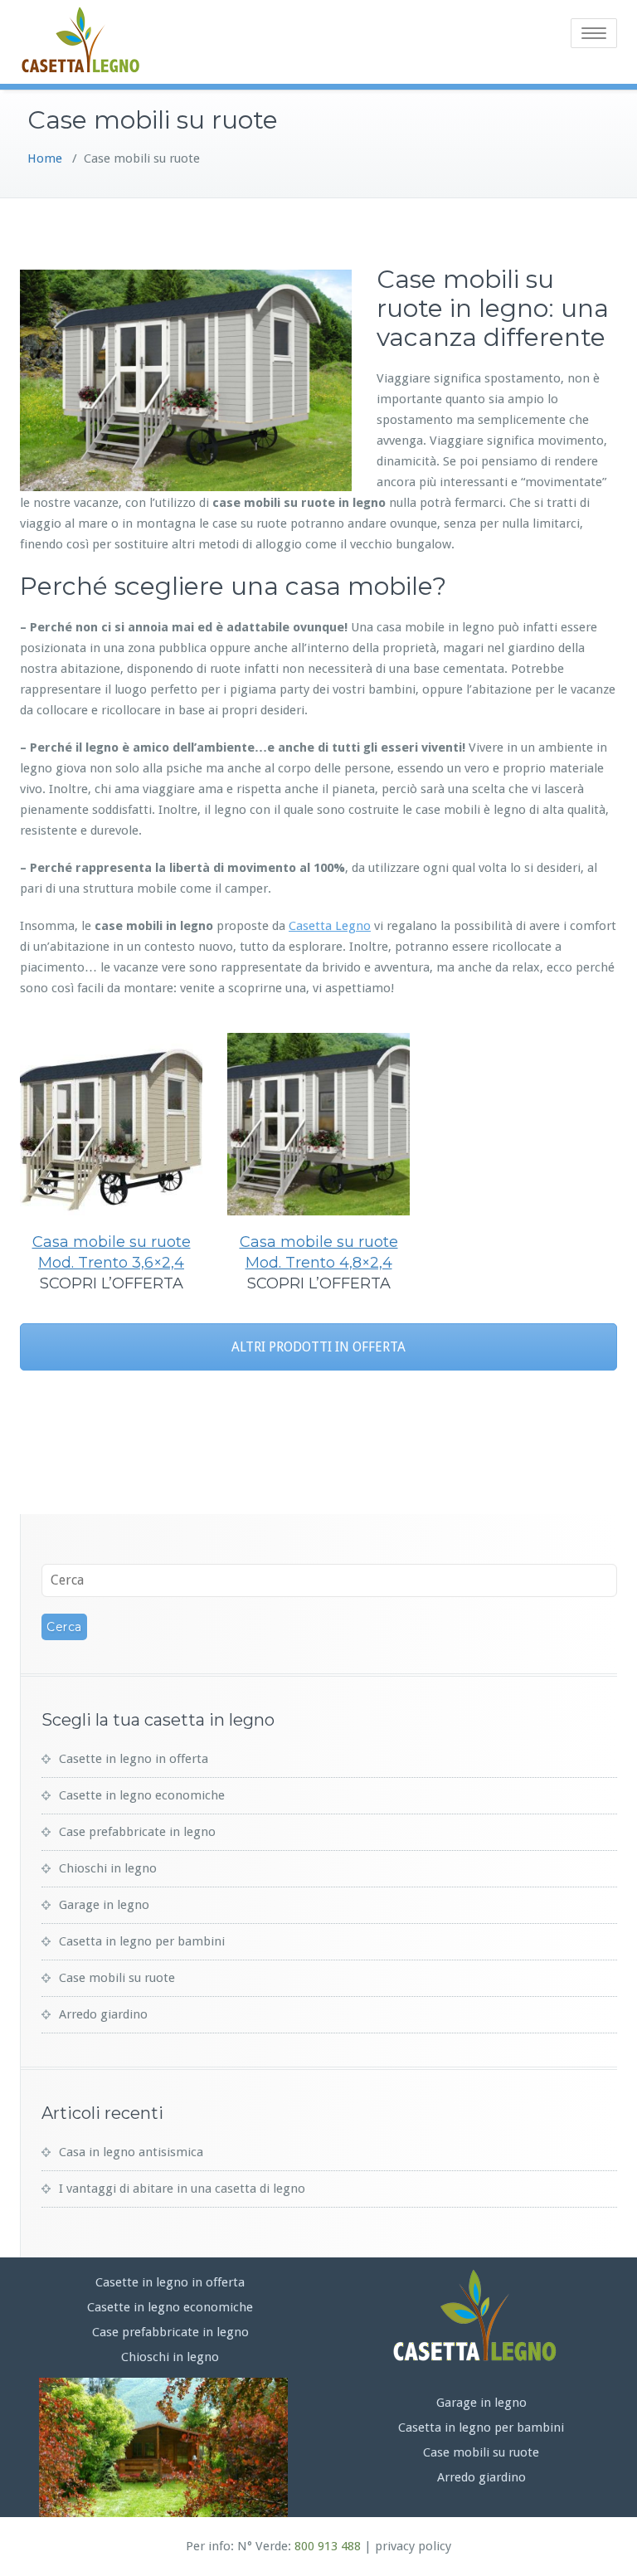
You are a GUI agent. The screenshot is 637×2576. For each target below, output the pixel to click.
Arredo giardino (103, 2014)
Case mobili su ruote (117, 1978)
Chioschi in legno (108, 1868)
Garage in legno (104, 1905)
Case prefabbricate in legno (137, 1832)
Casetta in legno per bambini (142, 1941)
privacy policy (413, 2546)
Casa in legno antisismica (131, 2152)
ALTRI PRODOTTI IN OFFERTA (318, 1347)
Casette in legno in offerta (134, 1759)
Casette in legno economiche (142, 1795)
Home (45, 158)
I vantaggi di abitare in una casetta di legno (182, 2189)
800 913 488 (328, 2546)
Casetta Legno (330, 926)
